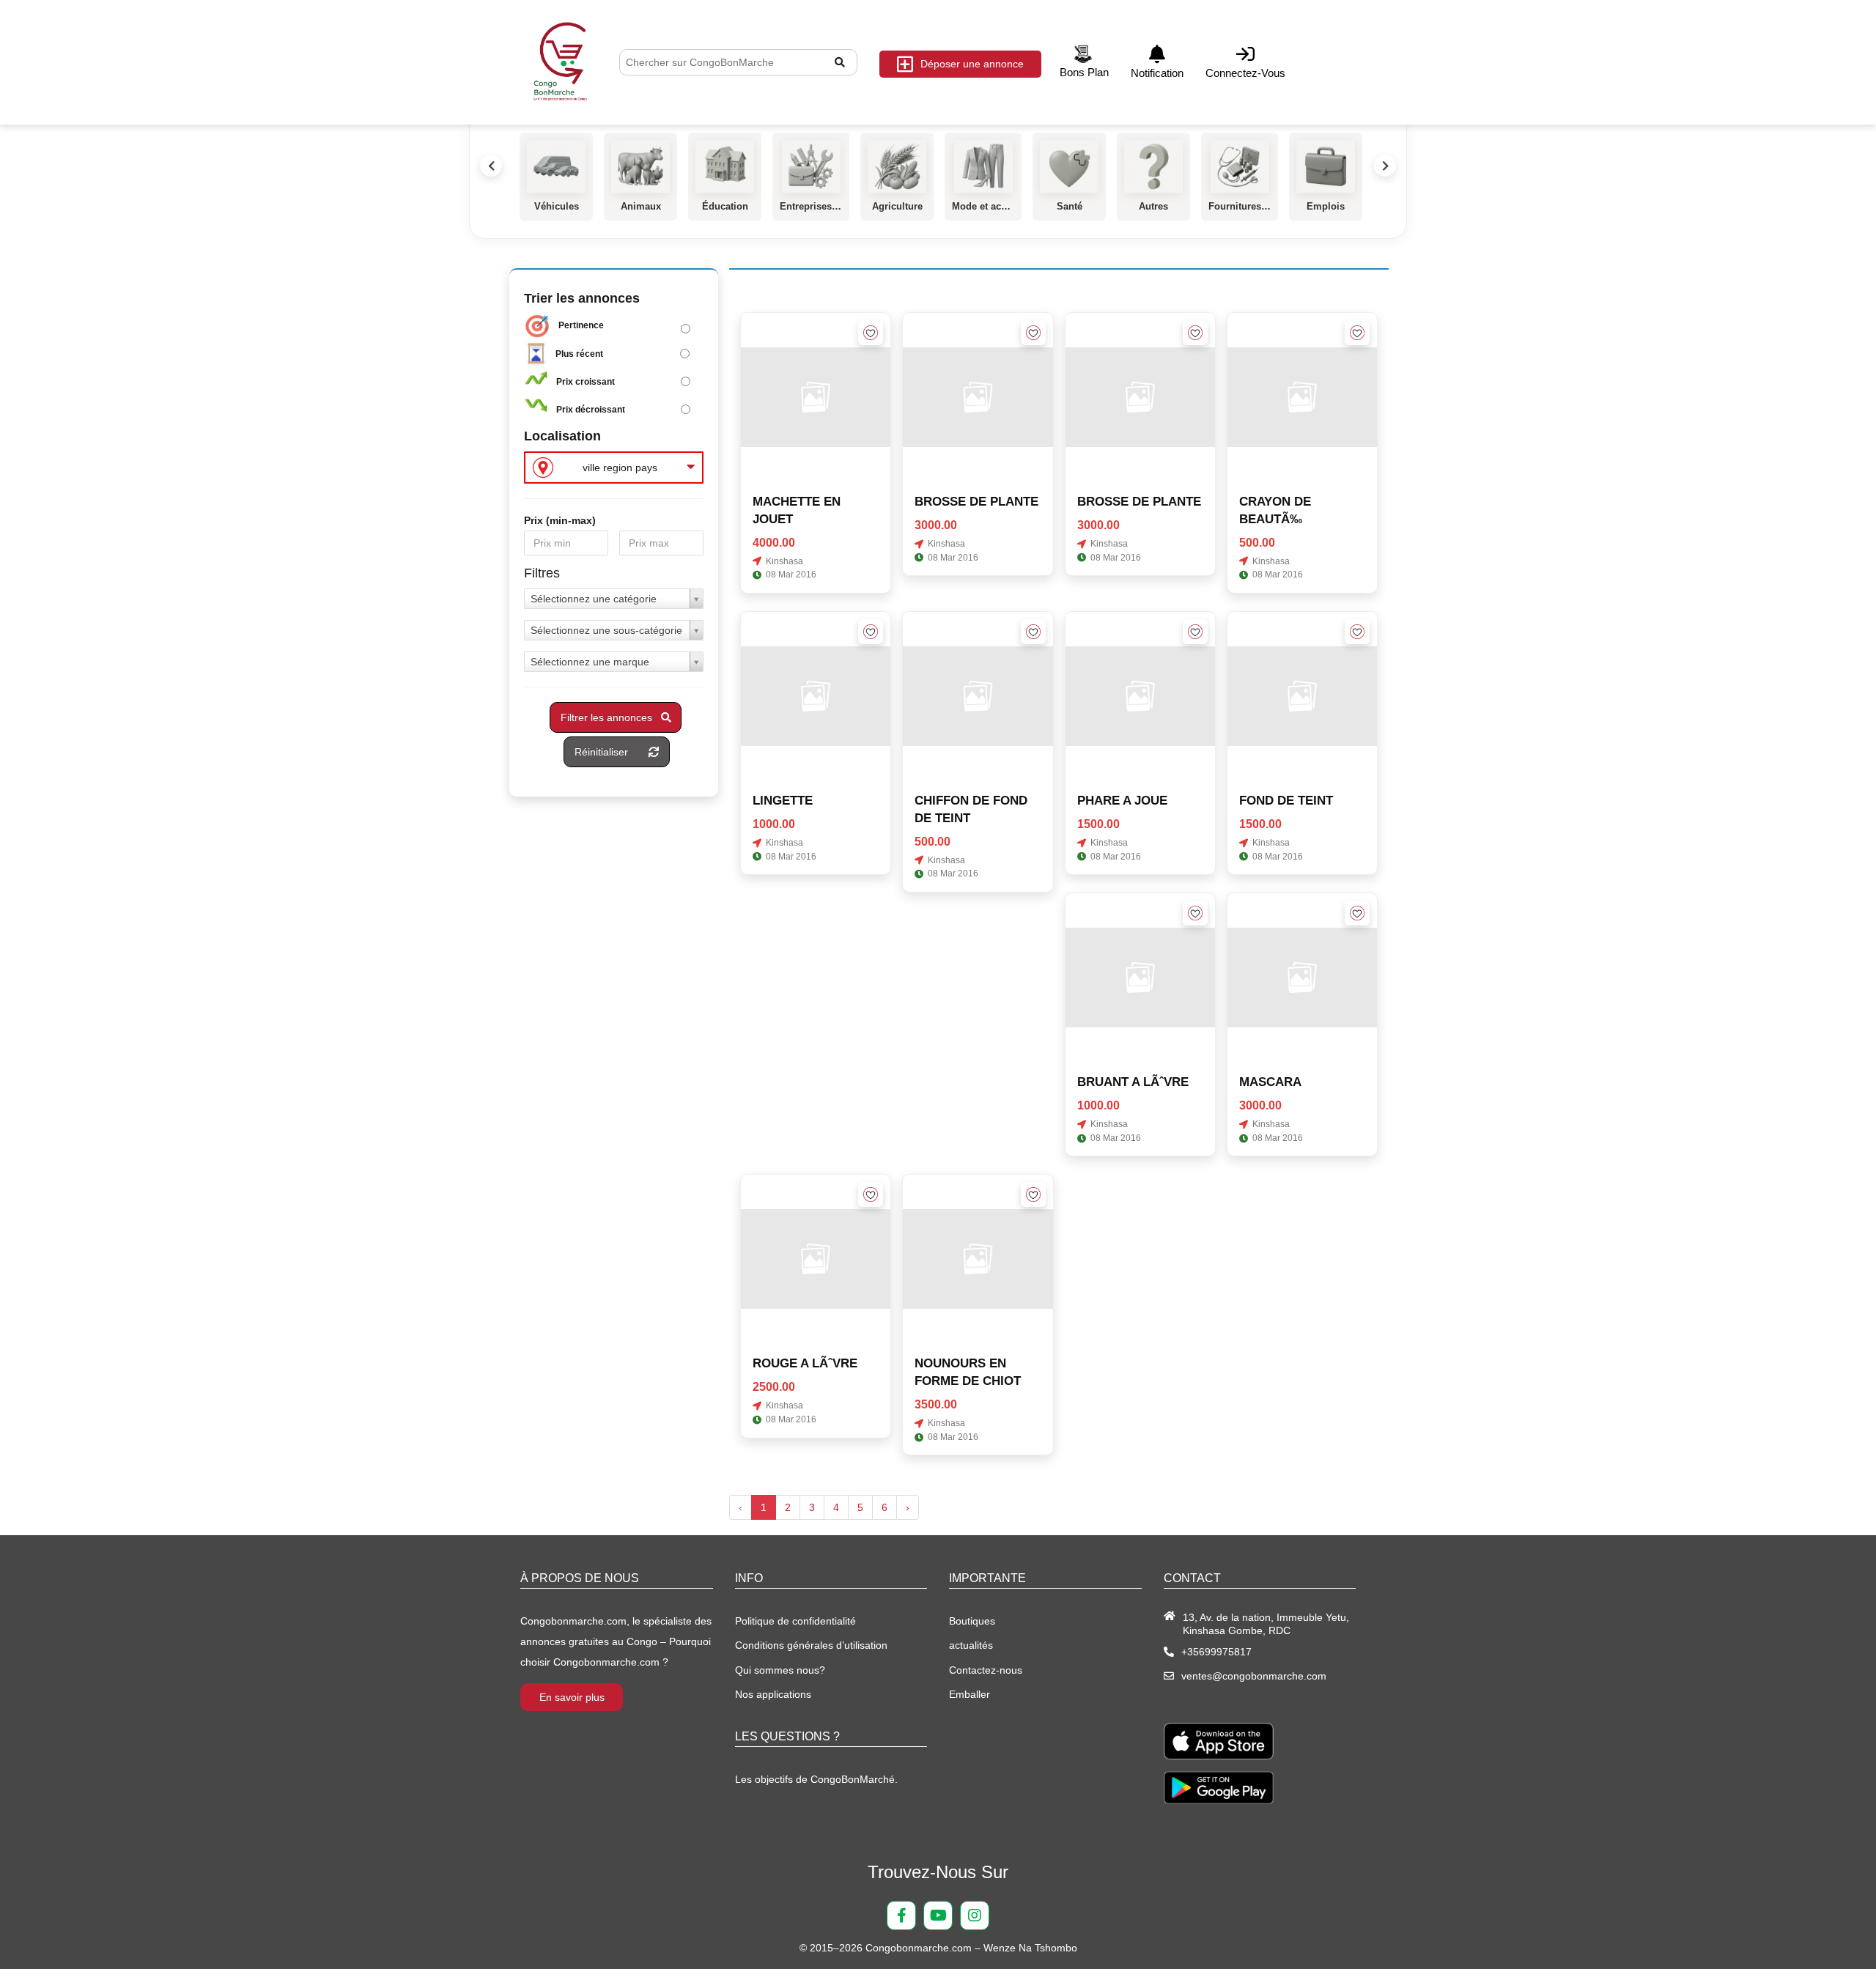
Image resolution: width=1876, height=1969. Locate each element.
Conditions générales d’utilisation (811, 1645)
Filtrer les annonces (611, 717)
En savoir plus (572, 1697)
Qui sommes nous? (780, 1670)
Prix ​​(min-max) (560, 520)
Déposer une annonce (972, 64)
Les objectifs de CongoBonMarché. (816, 1779)
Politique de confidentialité (795, 1621)
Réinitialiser (612, 752)
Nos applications (773, 1694)
